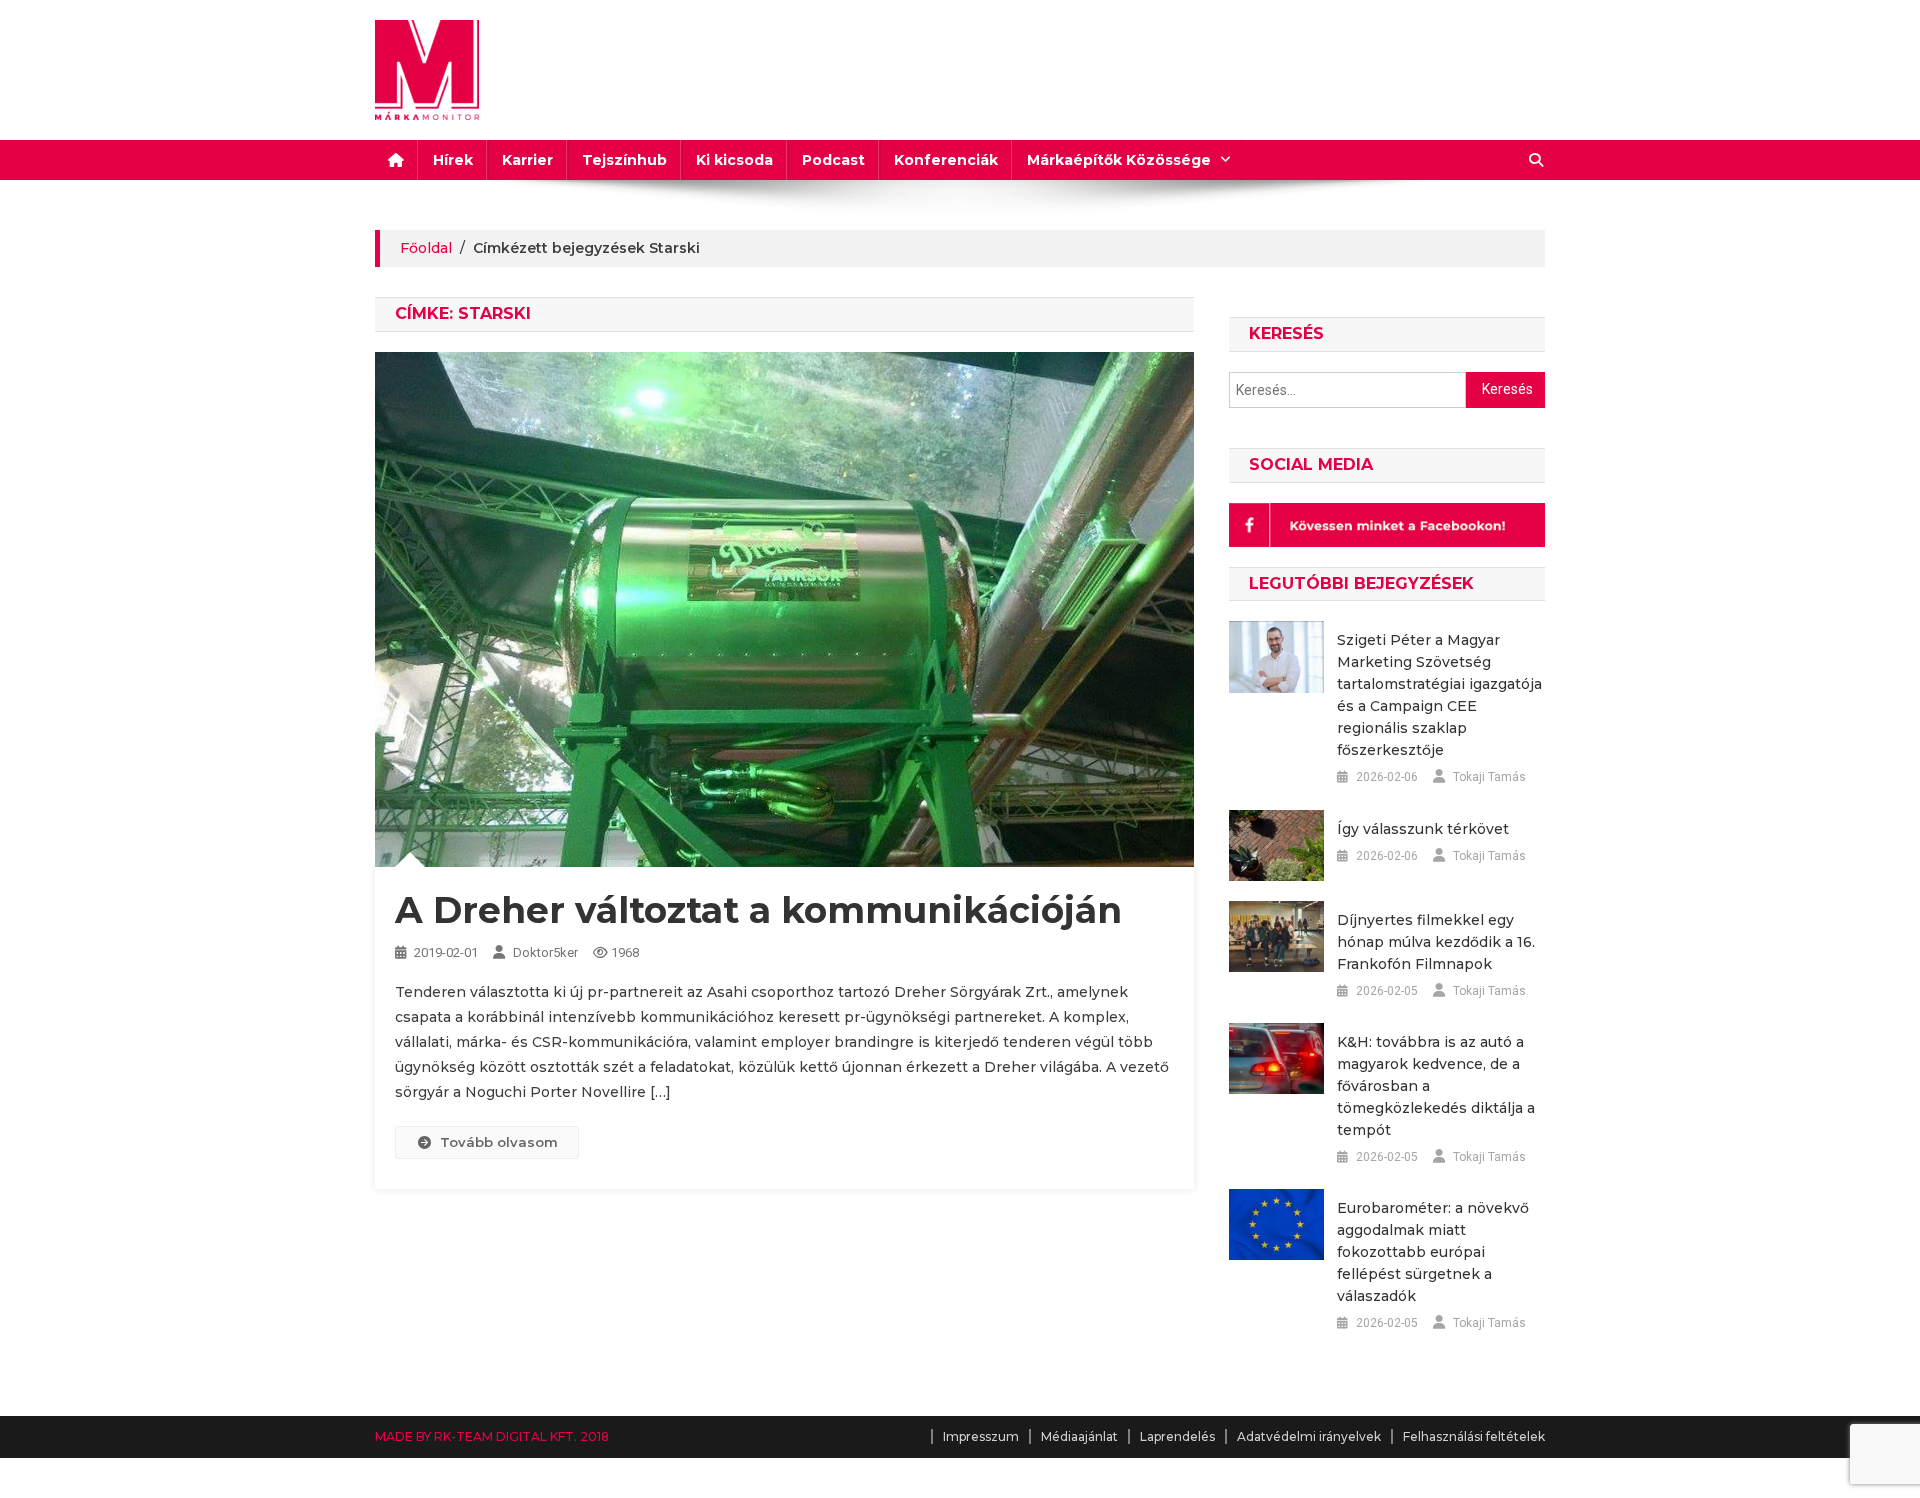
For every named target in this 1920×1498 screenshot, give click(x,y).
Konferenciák (946, 160)
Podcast (833, 160)
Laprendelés (1177, 1436)
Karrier (527, 160)
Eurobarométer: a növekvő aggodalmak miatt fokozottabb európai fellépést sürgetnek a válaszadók (1433, 1252)
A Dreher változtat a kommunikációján (758, 910)
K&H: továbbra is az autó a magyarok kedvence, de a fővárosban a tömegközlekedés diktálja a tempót (1436, 1086)
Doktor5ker (545, 952)
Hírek (453, 160)
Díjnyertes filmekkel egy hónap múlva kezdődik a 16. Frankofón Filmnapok (1436, 942)
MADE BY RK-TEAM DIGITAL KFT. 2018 (492, 1436)
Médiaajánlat (1079, 1436)
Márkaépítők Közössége (1119, 160)
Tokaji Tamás (1489, 777)
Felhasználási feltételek (1474, 1436)
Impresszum (981, 1436)
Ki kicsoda (734, 160)
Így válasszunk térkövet (1423, 829)
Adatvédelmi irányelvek (1309, 1436)
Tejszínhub (624, 160)
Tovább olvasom (499, 1142)
